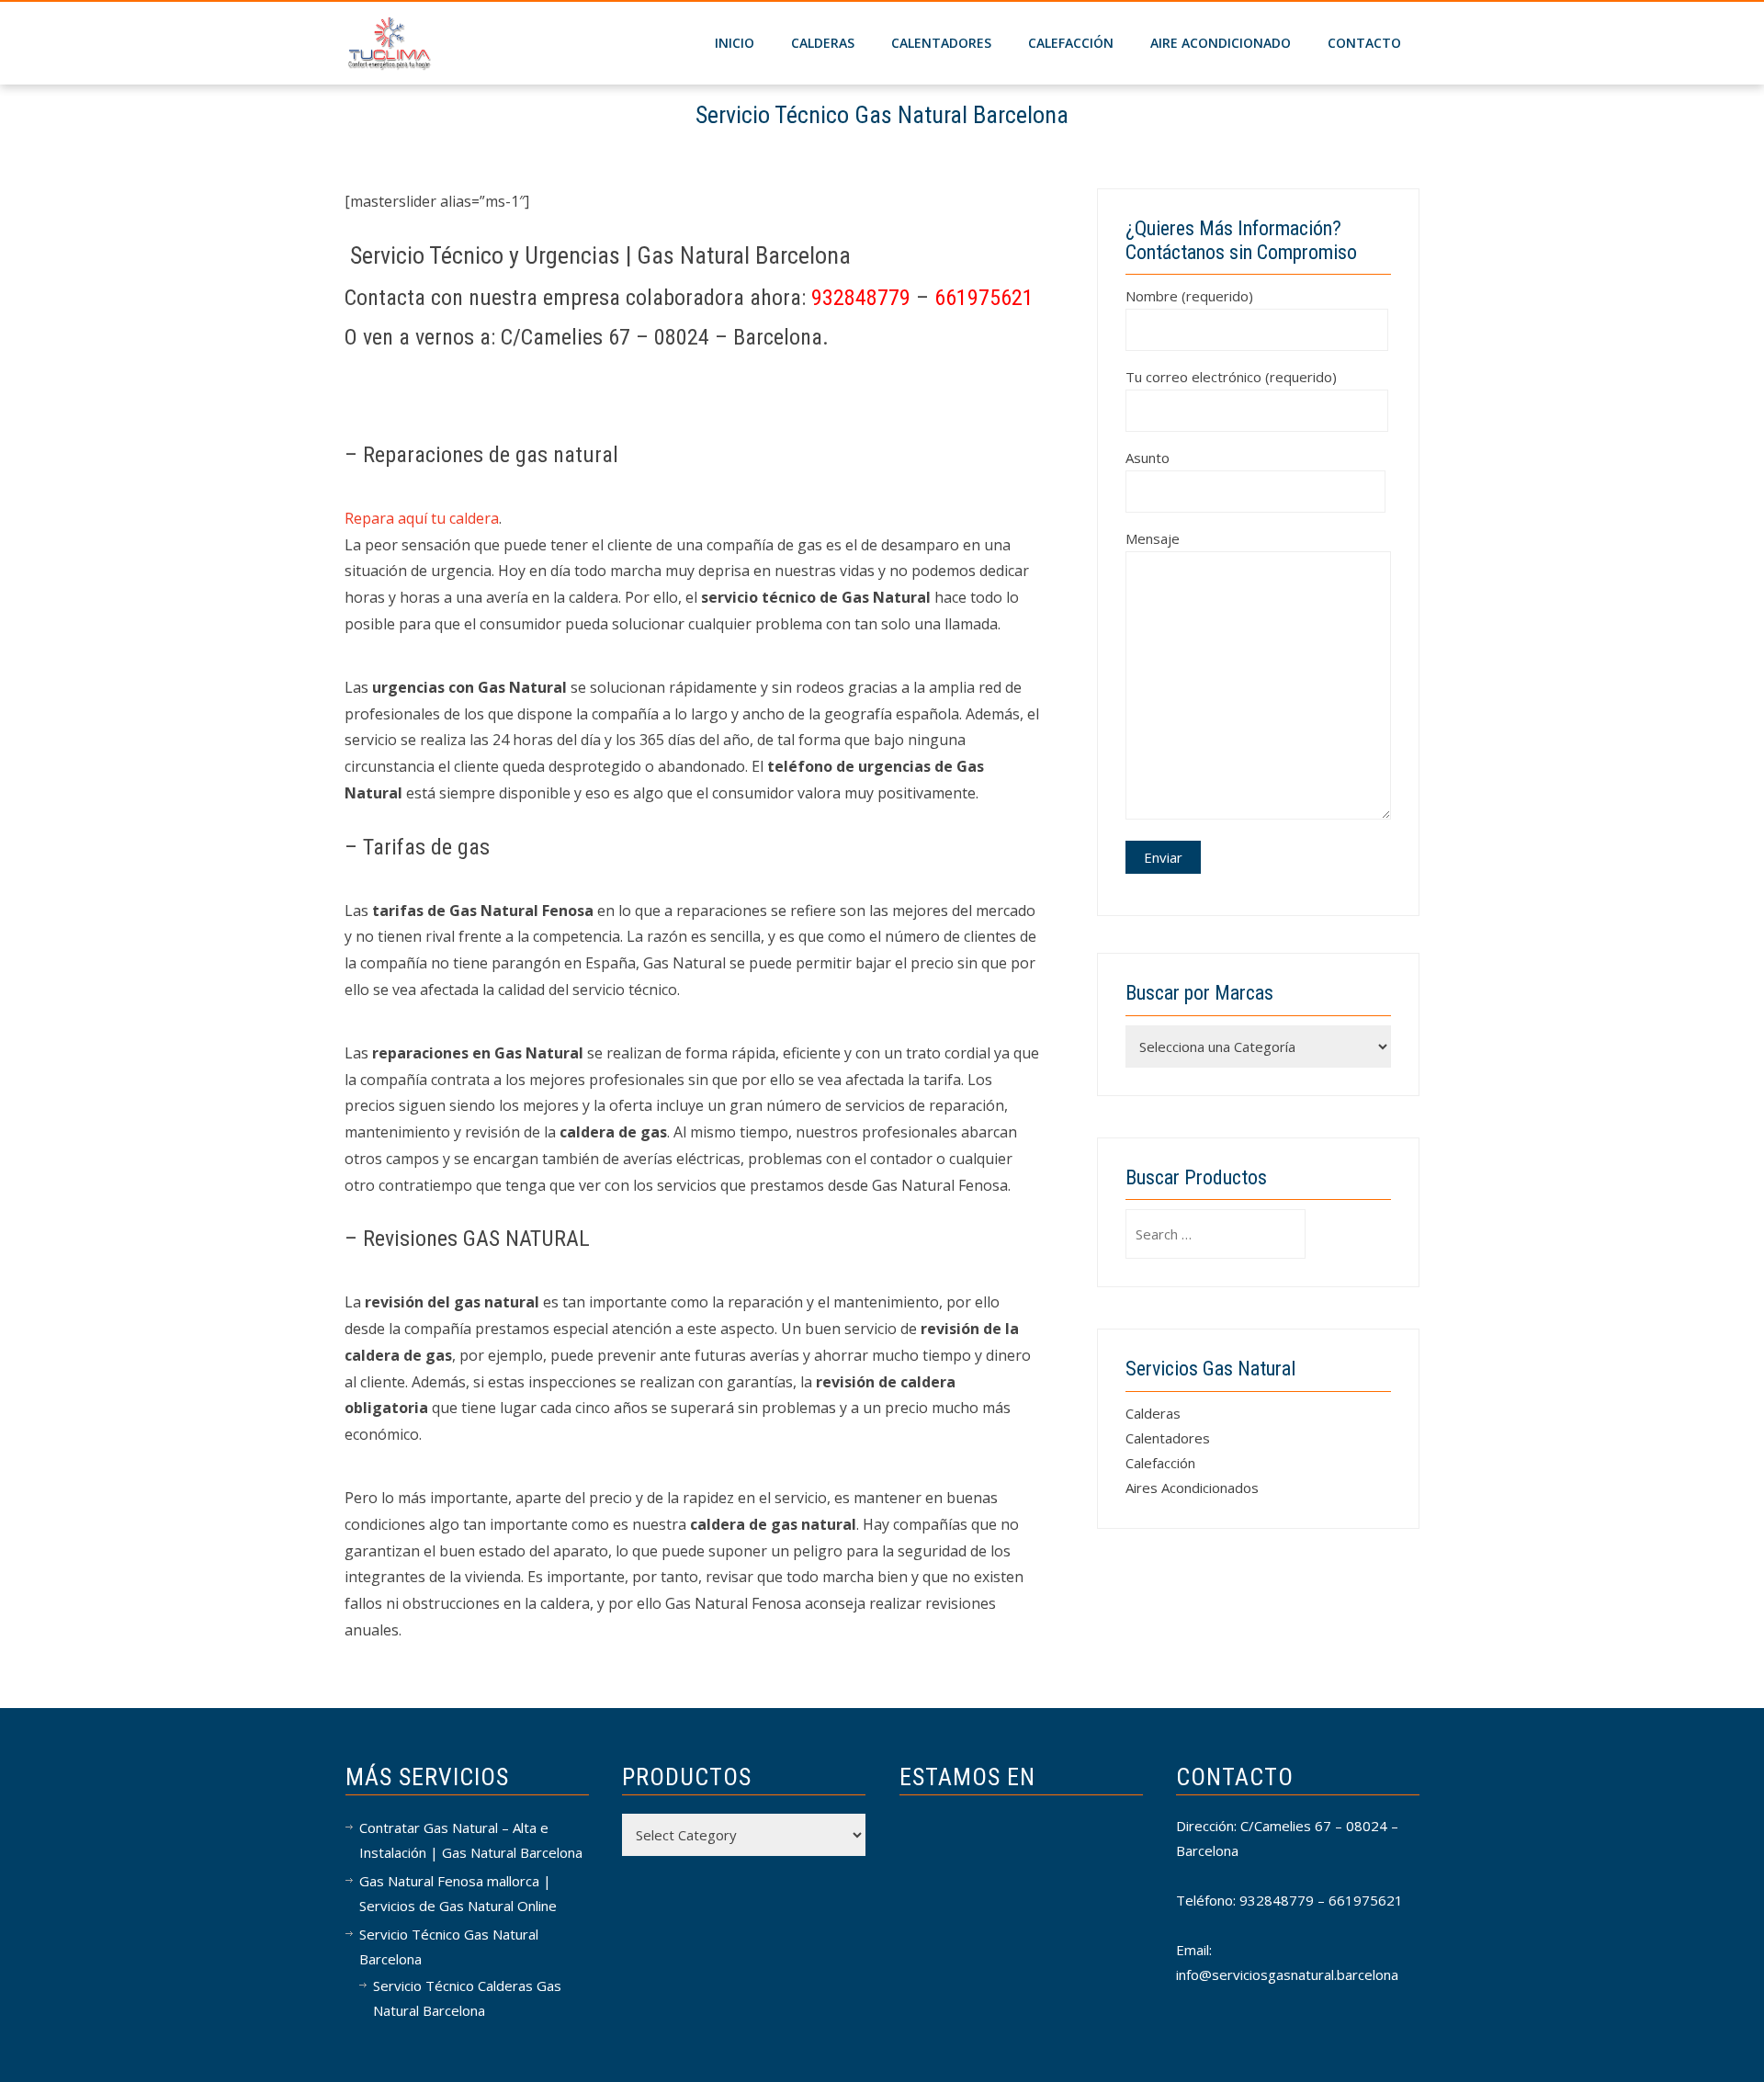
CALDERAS (823, 43)
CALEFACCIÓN (1071, 43)
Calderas (1153, 1413)
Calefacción (1160, 1463)
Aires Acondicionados (1192, 1488)
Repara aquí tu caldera (422, 518)
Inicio (735, 43)
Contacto (1364, 43)
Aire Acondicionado (1221, 43)
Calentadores (941, 43)
